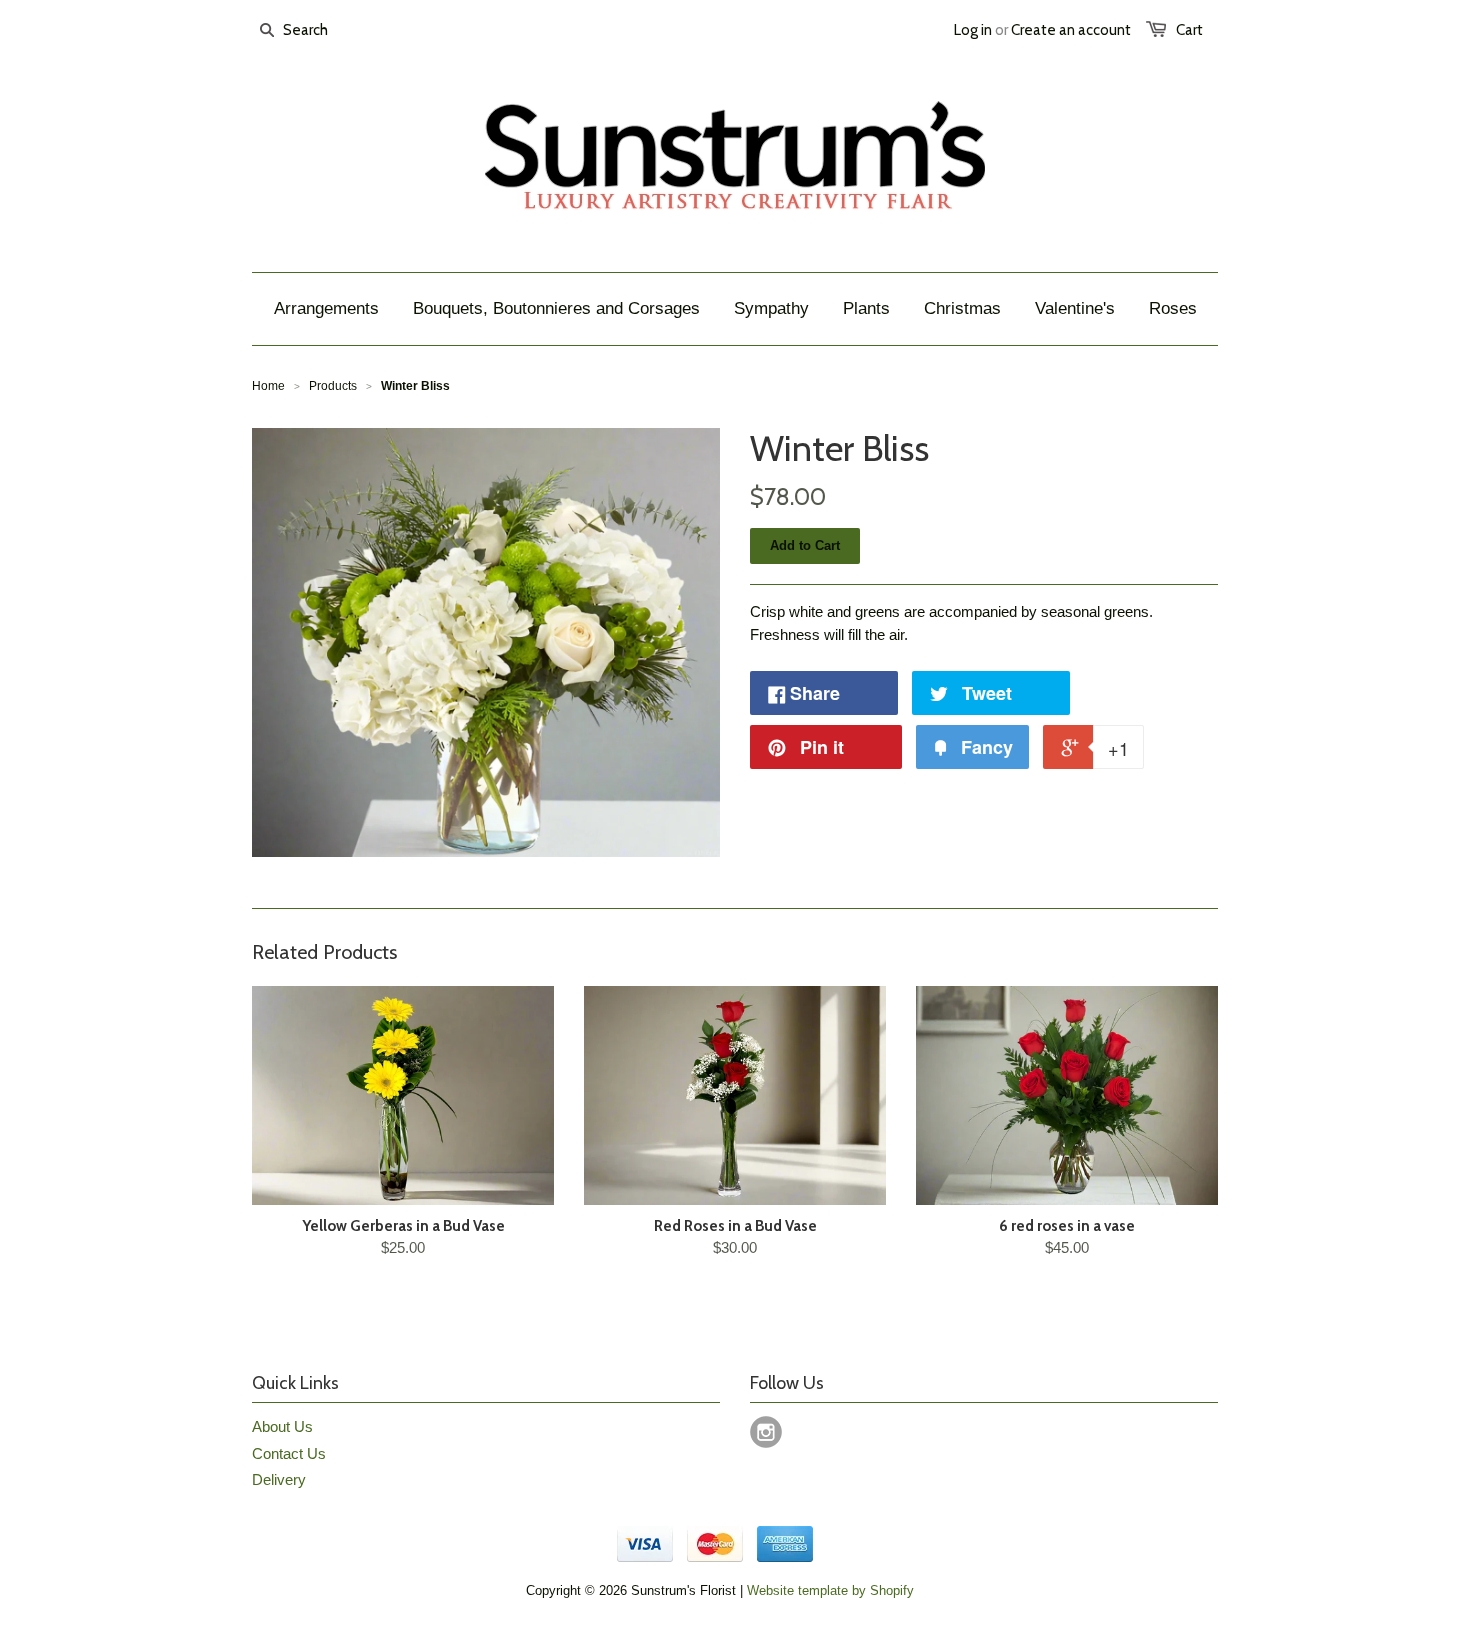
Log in (973, 30)
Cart (1189, 30)
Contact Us (289, 1453)
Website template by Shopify (830, 1590)
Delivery (279, 1479)
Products (333, 386)
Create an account (1071, 30)
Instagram (766, 1432)
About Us (282, 1426)
